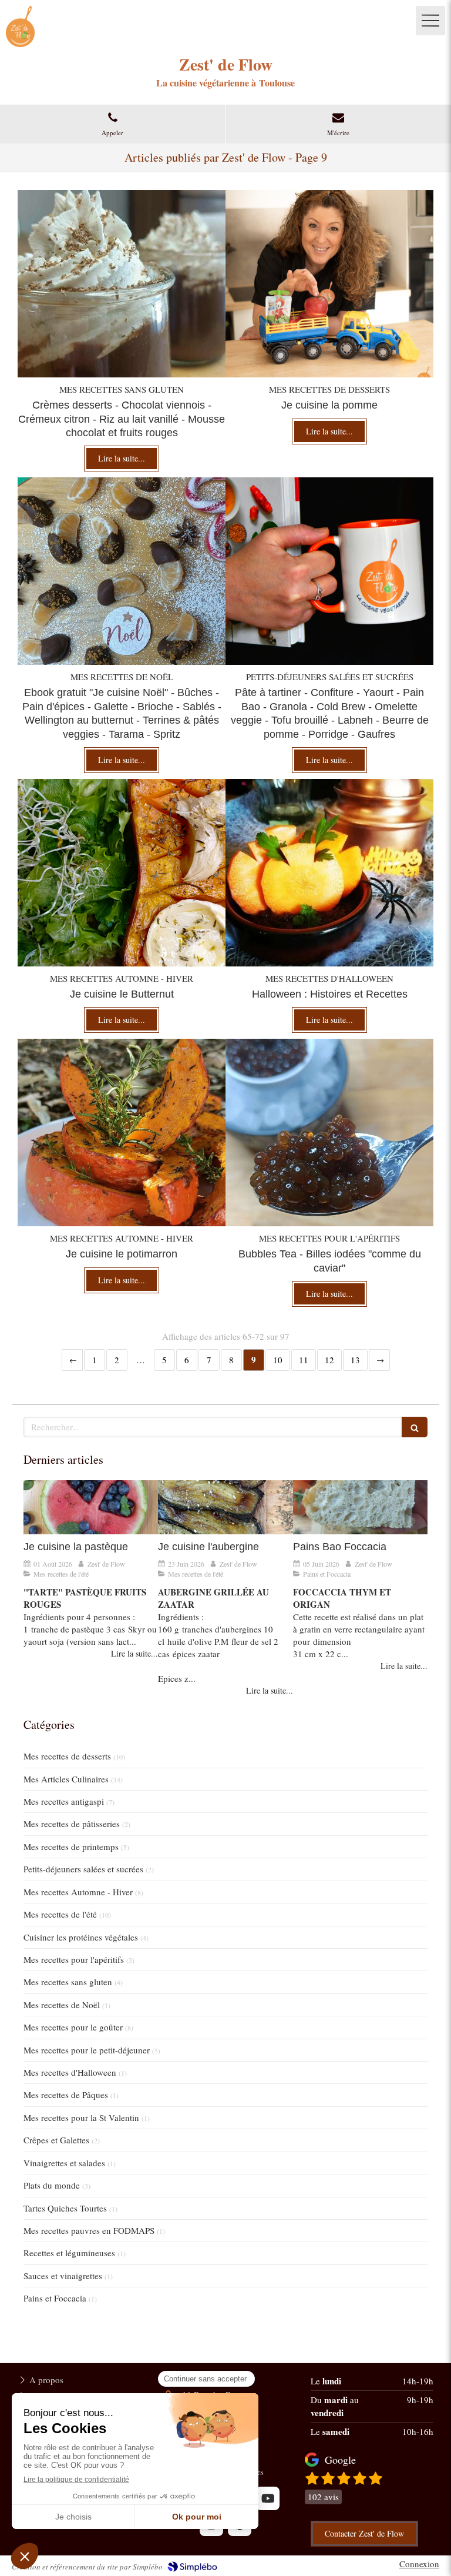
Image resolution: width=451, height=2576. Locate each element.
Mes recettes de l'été (60, 1914)
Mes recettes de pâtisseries (72, 1824)
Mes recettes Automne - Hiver (78, 1892)
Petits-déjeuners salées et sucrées (83, 1869)
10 (278, 1360)
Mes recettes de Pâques (66, 2095)
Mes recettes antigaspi (64, 1801)
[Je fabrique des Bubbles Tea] (329, 1133)
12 (329, 1360)
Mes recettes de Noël (62, 2005)
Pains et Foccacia (55, 2298)
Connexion (419, 2564)
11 (304, 1360)
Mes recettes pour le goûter (73, 2027)
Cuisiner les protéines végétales (81, 1937)
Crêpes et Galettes (56, 2140)
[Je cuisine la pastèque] (91, 1507)
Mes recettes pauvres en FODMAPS (89, 2230)
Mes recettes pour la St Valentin (81, 2117)
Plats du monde (52, 2185)
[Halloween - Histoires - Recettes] (329, 873)
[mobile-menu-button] (430, 21)
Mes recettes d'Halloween (70, 2072)
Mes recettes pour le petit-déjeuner (87, 2050)
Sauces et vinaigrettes (63, 2276)
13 (355, 1360)
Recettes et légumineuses (69, 2253)
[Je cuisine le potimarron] (122, 1133)
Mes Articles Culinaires (66, 1779)
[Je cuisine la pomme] (329, 284)
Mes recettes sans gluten (68, 1982)
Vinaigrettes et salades (64, 2163)
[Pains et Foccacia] (360, 1507)
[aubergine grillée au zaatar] (225, 1507)
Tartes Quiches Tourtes (65, 2208)
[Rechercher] (415, 1427)
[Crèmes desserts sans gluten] (122, 284)
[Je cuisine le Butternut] (122, 873)
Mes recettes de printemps (71, 1846)
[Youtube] (268, 2498)
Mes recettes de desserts (67, 1756)
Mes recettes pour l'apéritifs (74, 1959)
